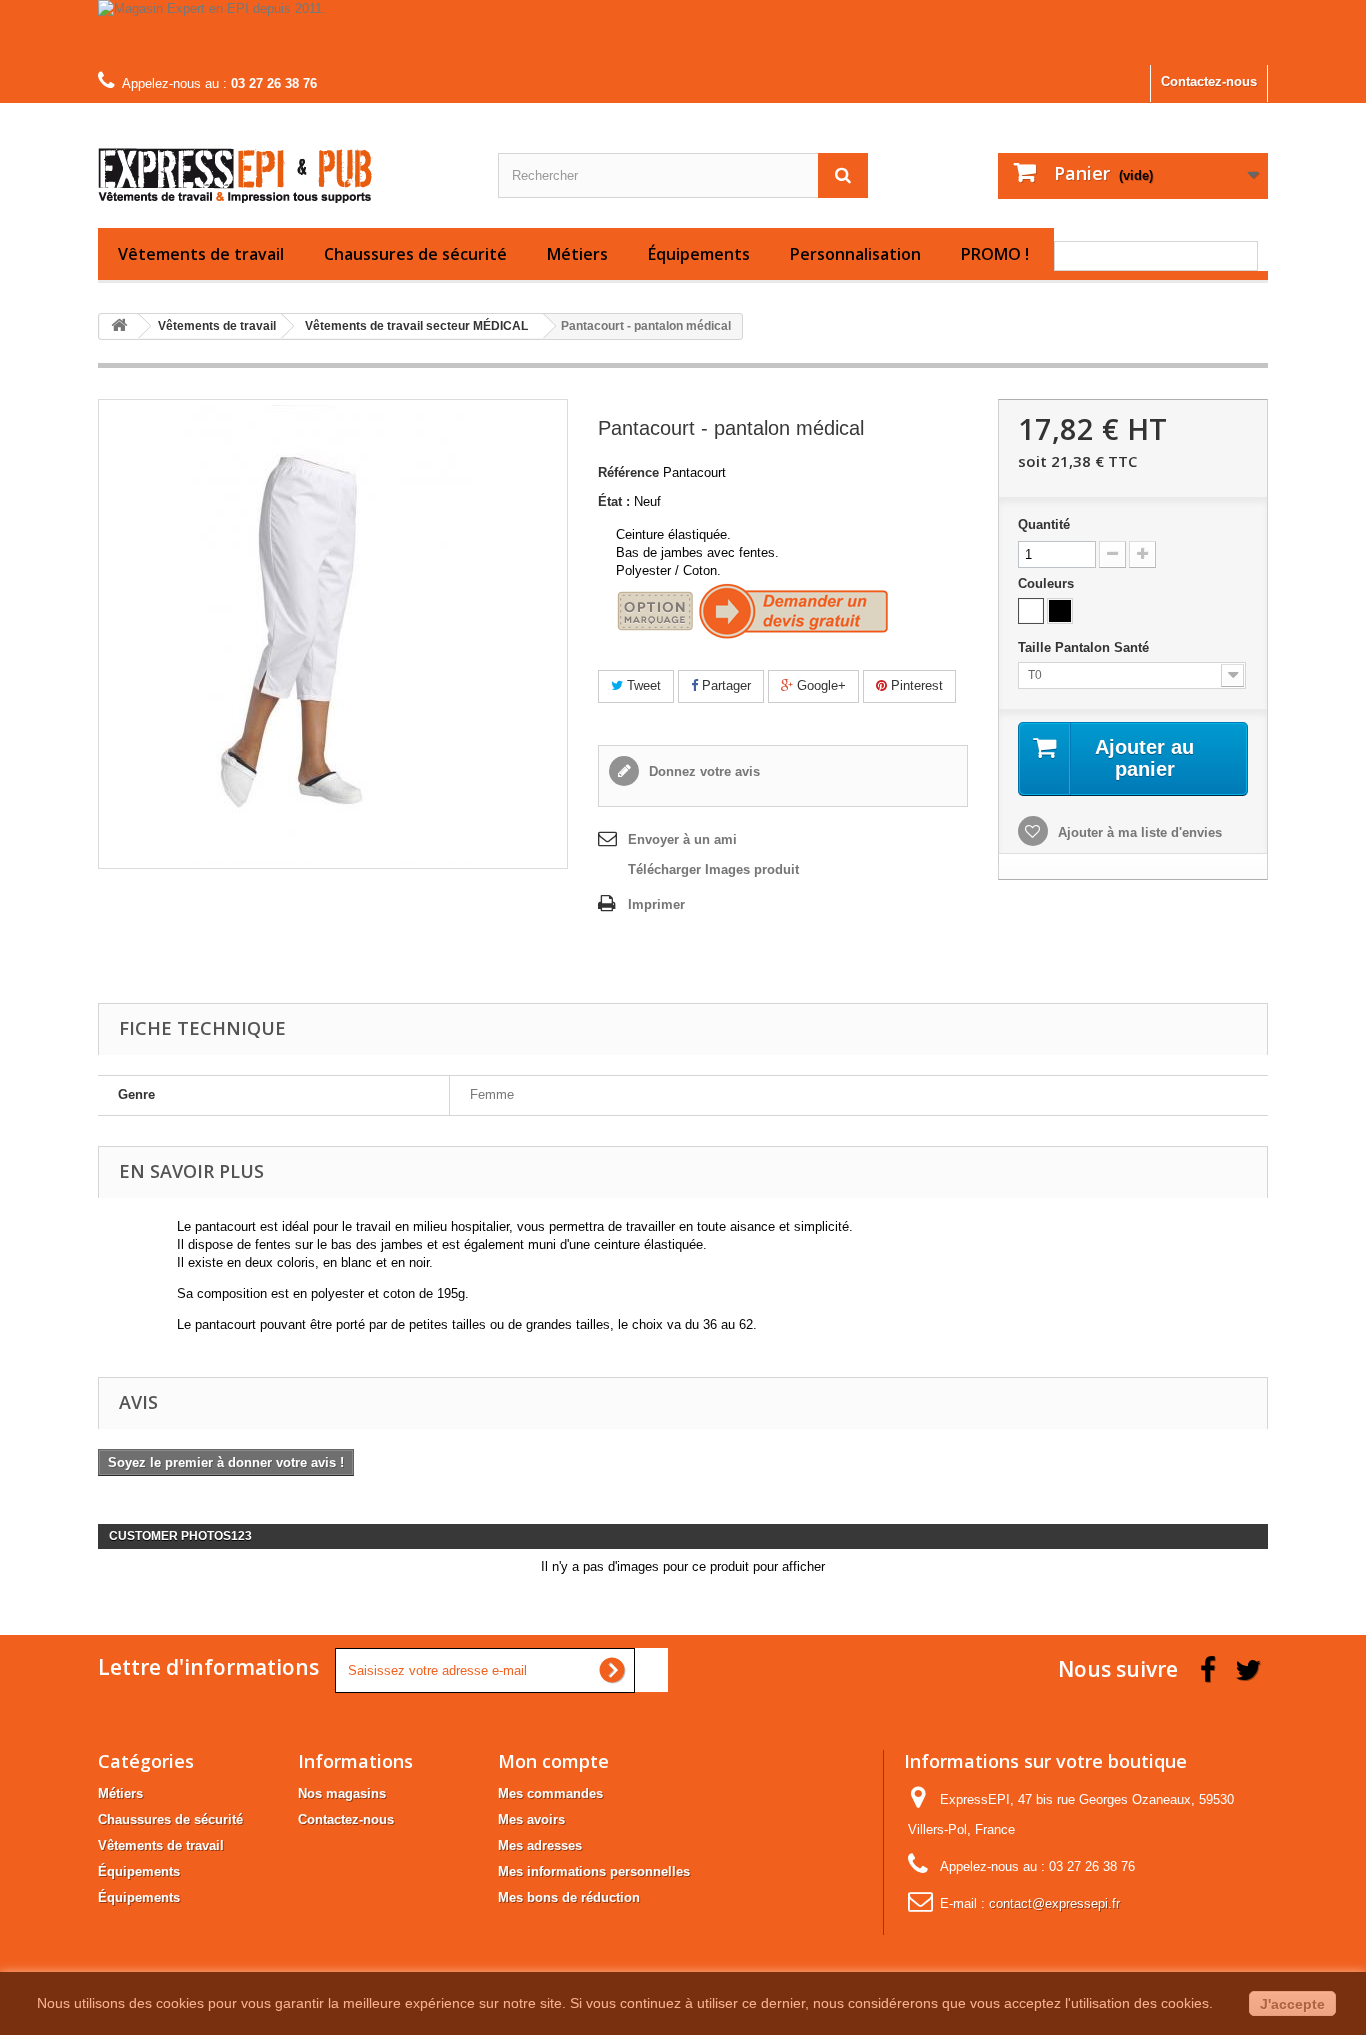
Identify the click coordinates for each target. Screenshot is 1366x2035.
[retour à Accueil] (119, 326)
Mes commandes (550, 1793)
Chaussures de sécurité (415, 254)
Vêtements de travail (201, 254)
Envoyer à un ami (682, 839)
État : (614, 501)
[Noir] (1060, 611)
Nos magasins (342, 1793)
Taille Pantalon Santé (1087, 647)
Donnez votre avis (702, 771)
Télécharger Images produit (713, 869)
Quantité (1044, 524)
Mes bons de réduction (569, 1897)
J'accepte (1292, 2004)
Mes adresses (540, 1845)
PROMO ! (995, 254)
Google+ (819, 685)
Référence (628, 472)
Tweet (642, 685)
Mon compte (553, 1761)
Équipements (699, 254)
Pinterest (915, 685)
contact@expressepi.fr (1054, 1903)
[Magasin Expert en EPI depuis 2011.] (683, 32)
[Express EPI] (283, 160)
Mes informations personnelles (594, 1871)
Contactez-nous (1209, 81)
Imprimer (656, 904)
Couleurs (1048, 583)
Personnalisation (855, 254)
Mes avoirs (531, 1819)
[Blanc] (1031, 611)
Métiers (577, 254)
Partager (724, 685)
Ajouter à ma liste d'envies (1138, 832)
